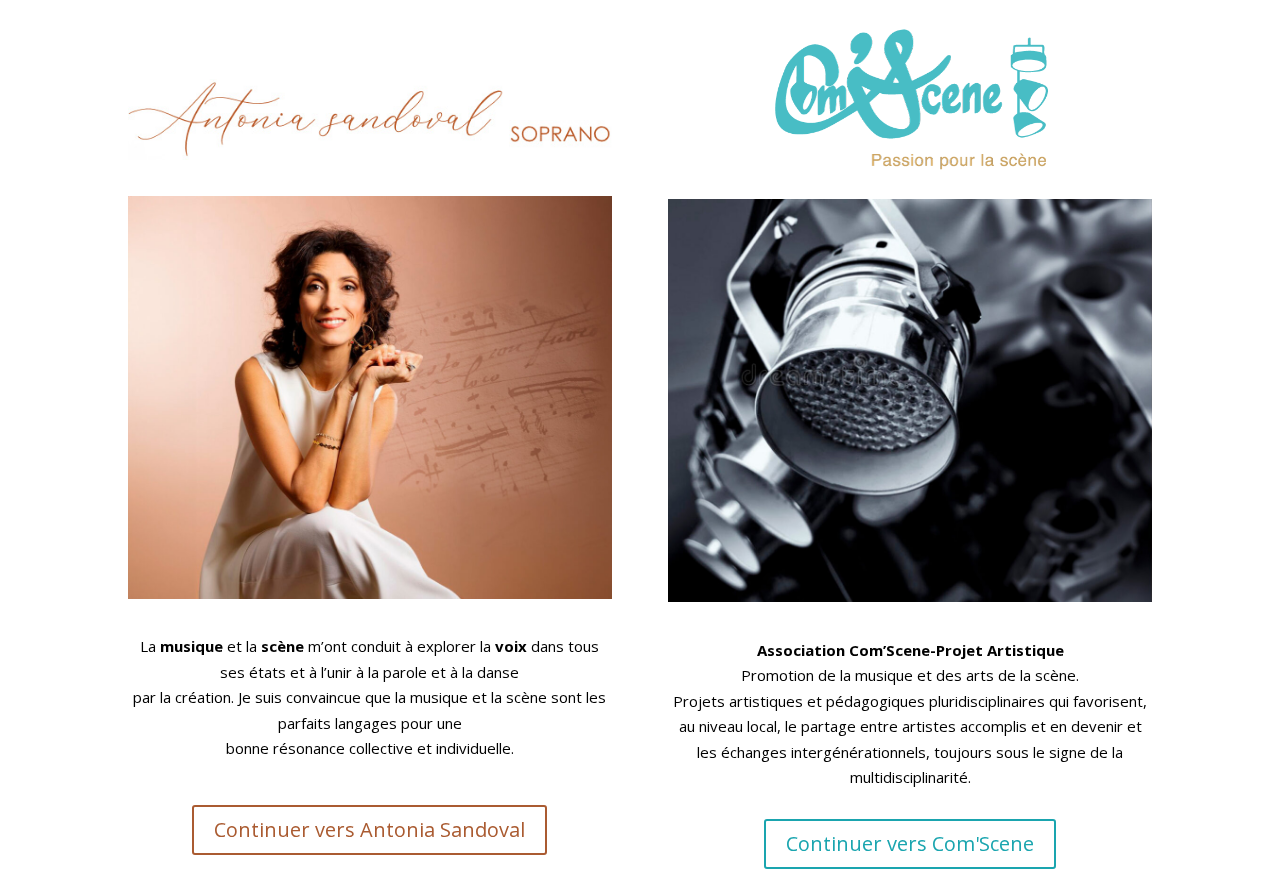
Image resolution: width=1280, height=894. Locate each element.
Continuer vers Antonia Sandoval (369, 829)
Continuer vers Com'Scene (910, 843)
